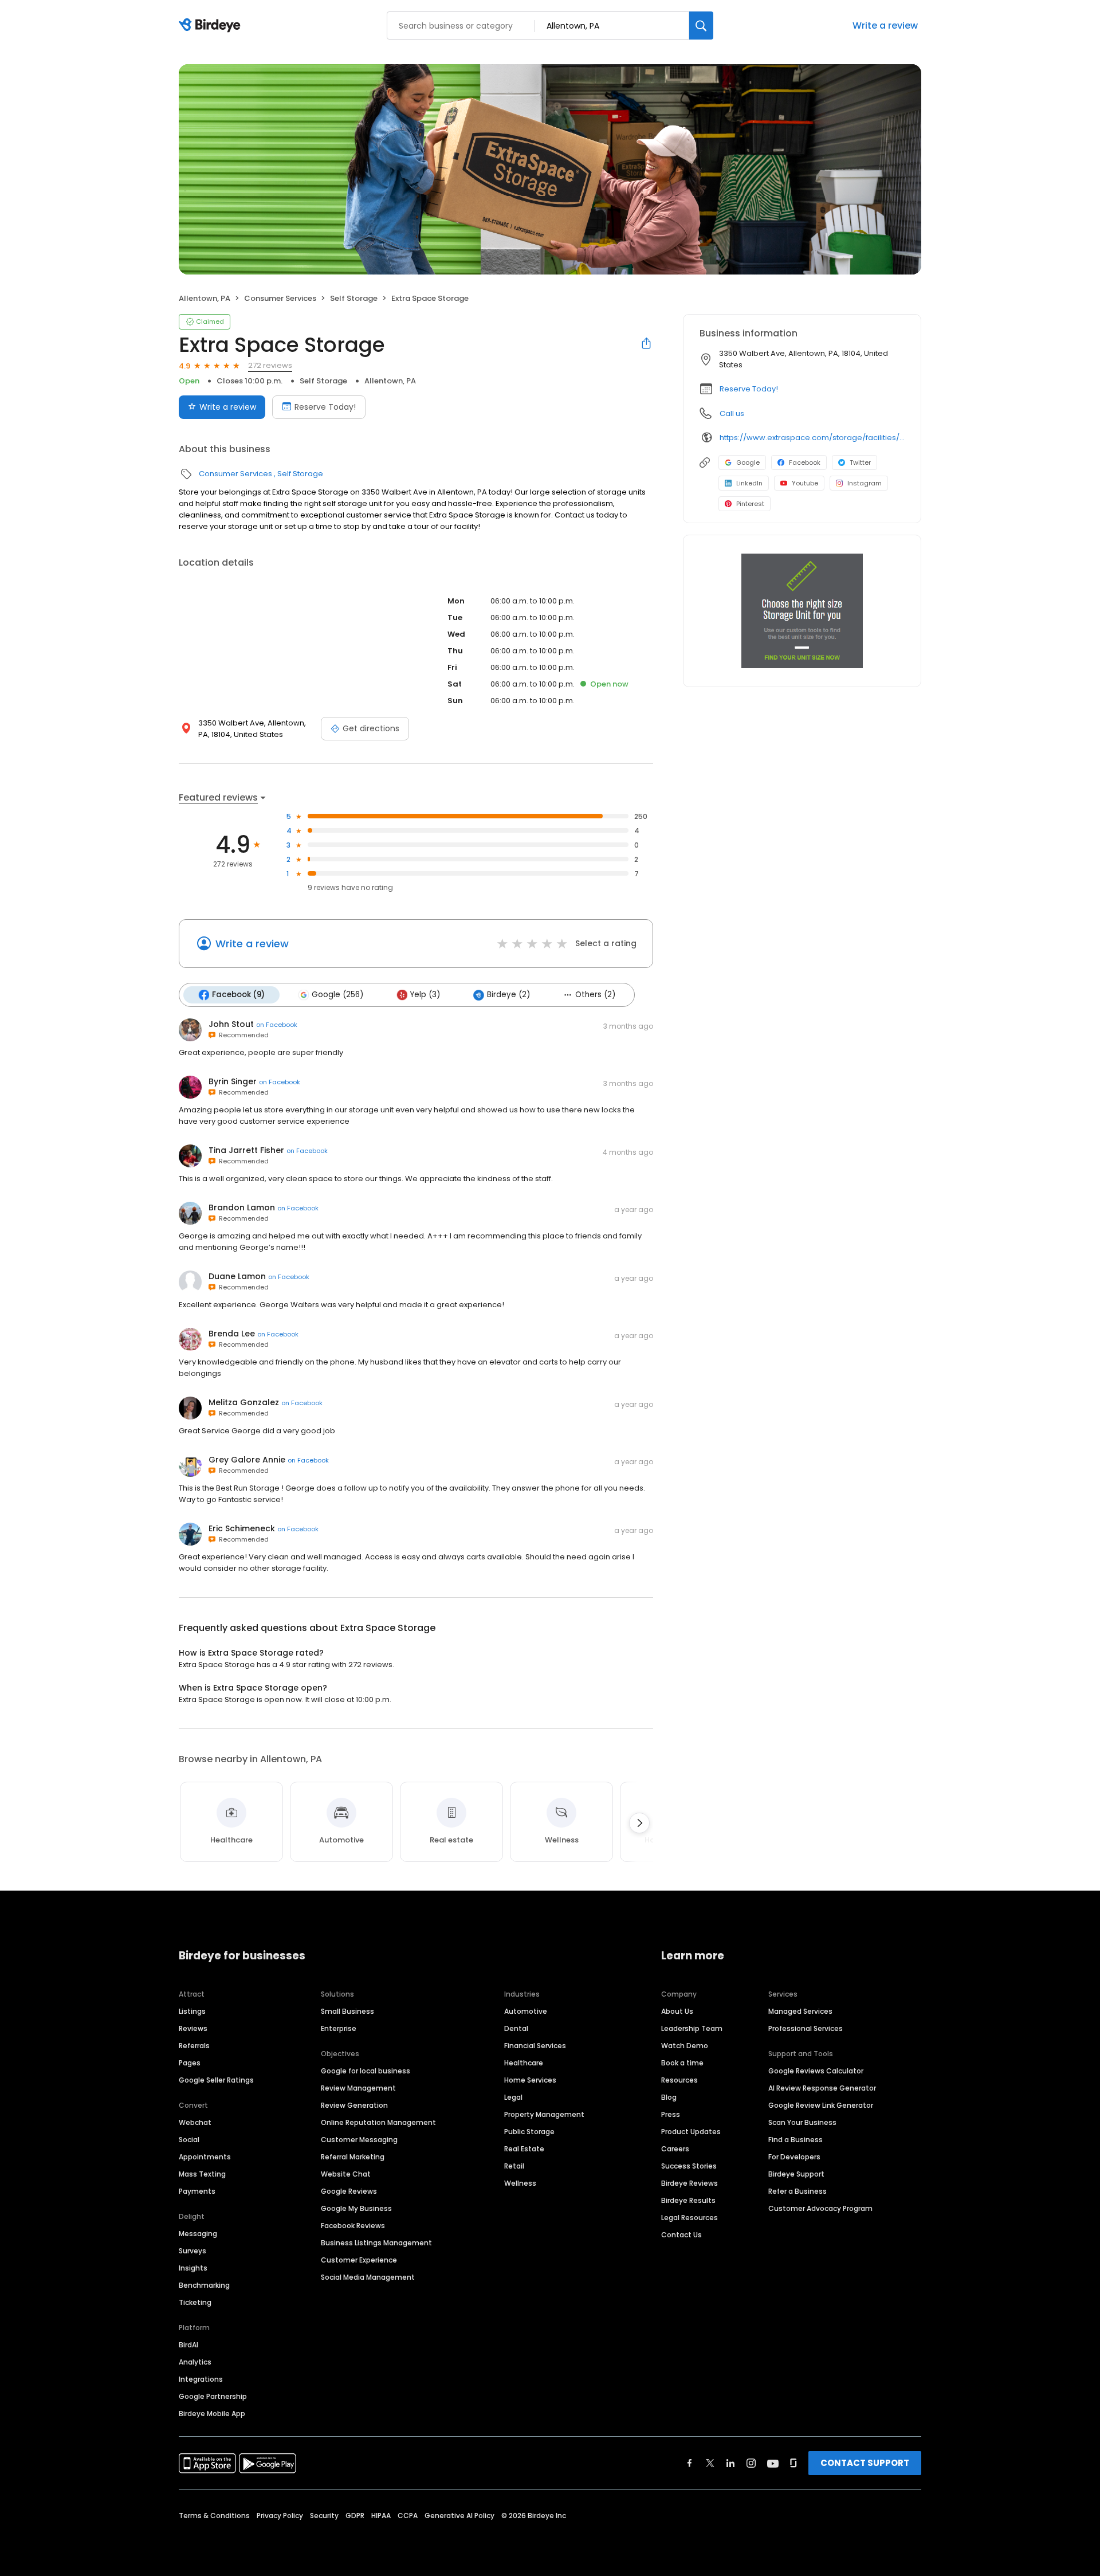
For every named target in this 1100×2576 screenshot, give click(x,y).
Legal (513, 2097)
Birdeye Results (688, 2200)
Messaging (198, 2234)
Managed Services (800, 2011)
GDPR (355, 2516)
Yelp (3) (425, 995)
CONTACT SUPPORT (865, 2463)
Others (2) (595, 995)
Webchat (195, 2122)
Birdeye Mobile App (212, 2414)
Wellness (520, 2183)
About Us (677, 2011)
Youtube (805, 483)
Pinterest (750, 504)
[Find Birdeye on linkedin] (730, 2463)
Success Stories (689, 2166)
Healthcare (524, 2063)
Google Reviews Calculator (816, 2071)
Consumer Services (280, 298)
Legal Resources (690, 2218)
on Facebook (277, 1025)
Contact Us (681, 2235)
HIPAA (381, 2516)
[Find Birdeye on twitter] (710, 2463)
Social (189, 2140)
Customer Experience (359, 2260)
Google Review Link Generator (821, 2105)
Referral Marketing (353, 2157)
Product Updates (691, 2132)
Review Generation (354, 2105)
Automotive (526, 2011)
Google (748, 462)
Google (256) (337, 995)
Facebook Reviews (353, 2226)
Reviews (193, 2028)
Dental (516, 2028)
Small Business (347, 2011)
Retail (514, 2166)
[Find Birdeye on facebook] (690, 2463)
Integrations (201, 2379)
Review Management (358, 2088)
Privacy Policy (280, 2516)
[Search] (701, 26)
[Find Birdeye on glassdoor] (793, 2463)
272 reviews (270, 365)
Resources (679, 2080)
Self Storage (354, 298)
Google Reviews (349, 2191)
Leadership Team (692, 2028)
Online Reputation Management (378, 2122)
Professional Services (806, 2028)
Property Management (544, 2114)
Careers (675, 2149)
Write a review (885, 26)
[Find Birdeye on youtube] (773, 2463)
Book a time (682, 2063)
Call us (732, 413)
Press (671, 2114)
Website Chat (346, 2174)
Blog (669, 2097)
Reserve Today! (325, 407)
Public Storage (529, 2132)
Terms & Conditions (214, 2516)
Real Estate (524, 2149)
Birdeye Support (796, 2174)
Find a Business (795, 2140)
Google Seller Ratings (216, 2080)
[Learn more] (802, 611)
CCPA (408, 2516)
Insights (193, 2268)
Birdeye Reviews (690, 2183)
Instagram (865, 483)
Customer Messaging (359, 2140)
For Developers (794, 2157)
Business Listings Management (376, 2243)
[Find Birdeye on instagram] (751, 2463)
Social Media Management (368, 2277)
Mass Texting (202, 2174)
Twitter (860, 462)
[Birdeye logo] (212, 26)
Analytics (195, 2362)
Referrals (194, 2046)
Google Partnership (213, 2396)
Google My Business (356, 2208)
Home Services (530, 2080)
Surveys (192, 2251)
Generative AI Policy (459, 2516)
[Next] (639, 1823)
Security (324, 2516)
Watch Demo (685, 2046)
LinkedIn (749, 483)
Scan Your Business (802, 2122)
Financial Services (535, 2046)
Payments (197, 2191)
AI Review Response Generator (822, 2088)
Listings (192, 2011)
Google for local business (366, 2071)
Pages (190, 2063)
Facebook (805, 462)
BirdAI (188, 2345)
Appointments (205, 2157)
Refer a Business (797, 2191)
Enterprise (339, 2028)
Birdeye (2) (508, 995)
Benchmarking (204, 2285)
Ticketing (195, 2302)
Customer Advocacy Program (820, 2208)
